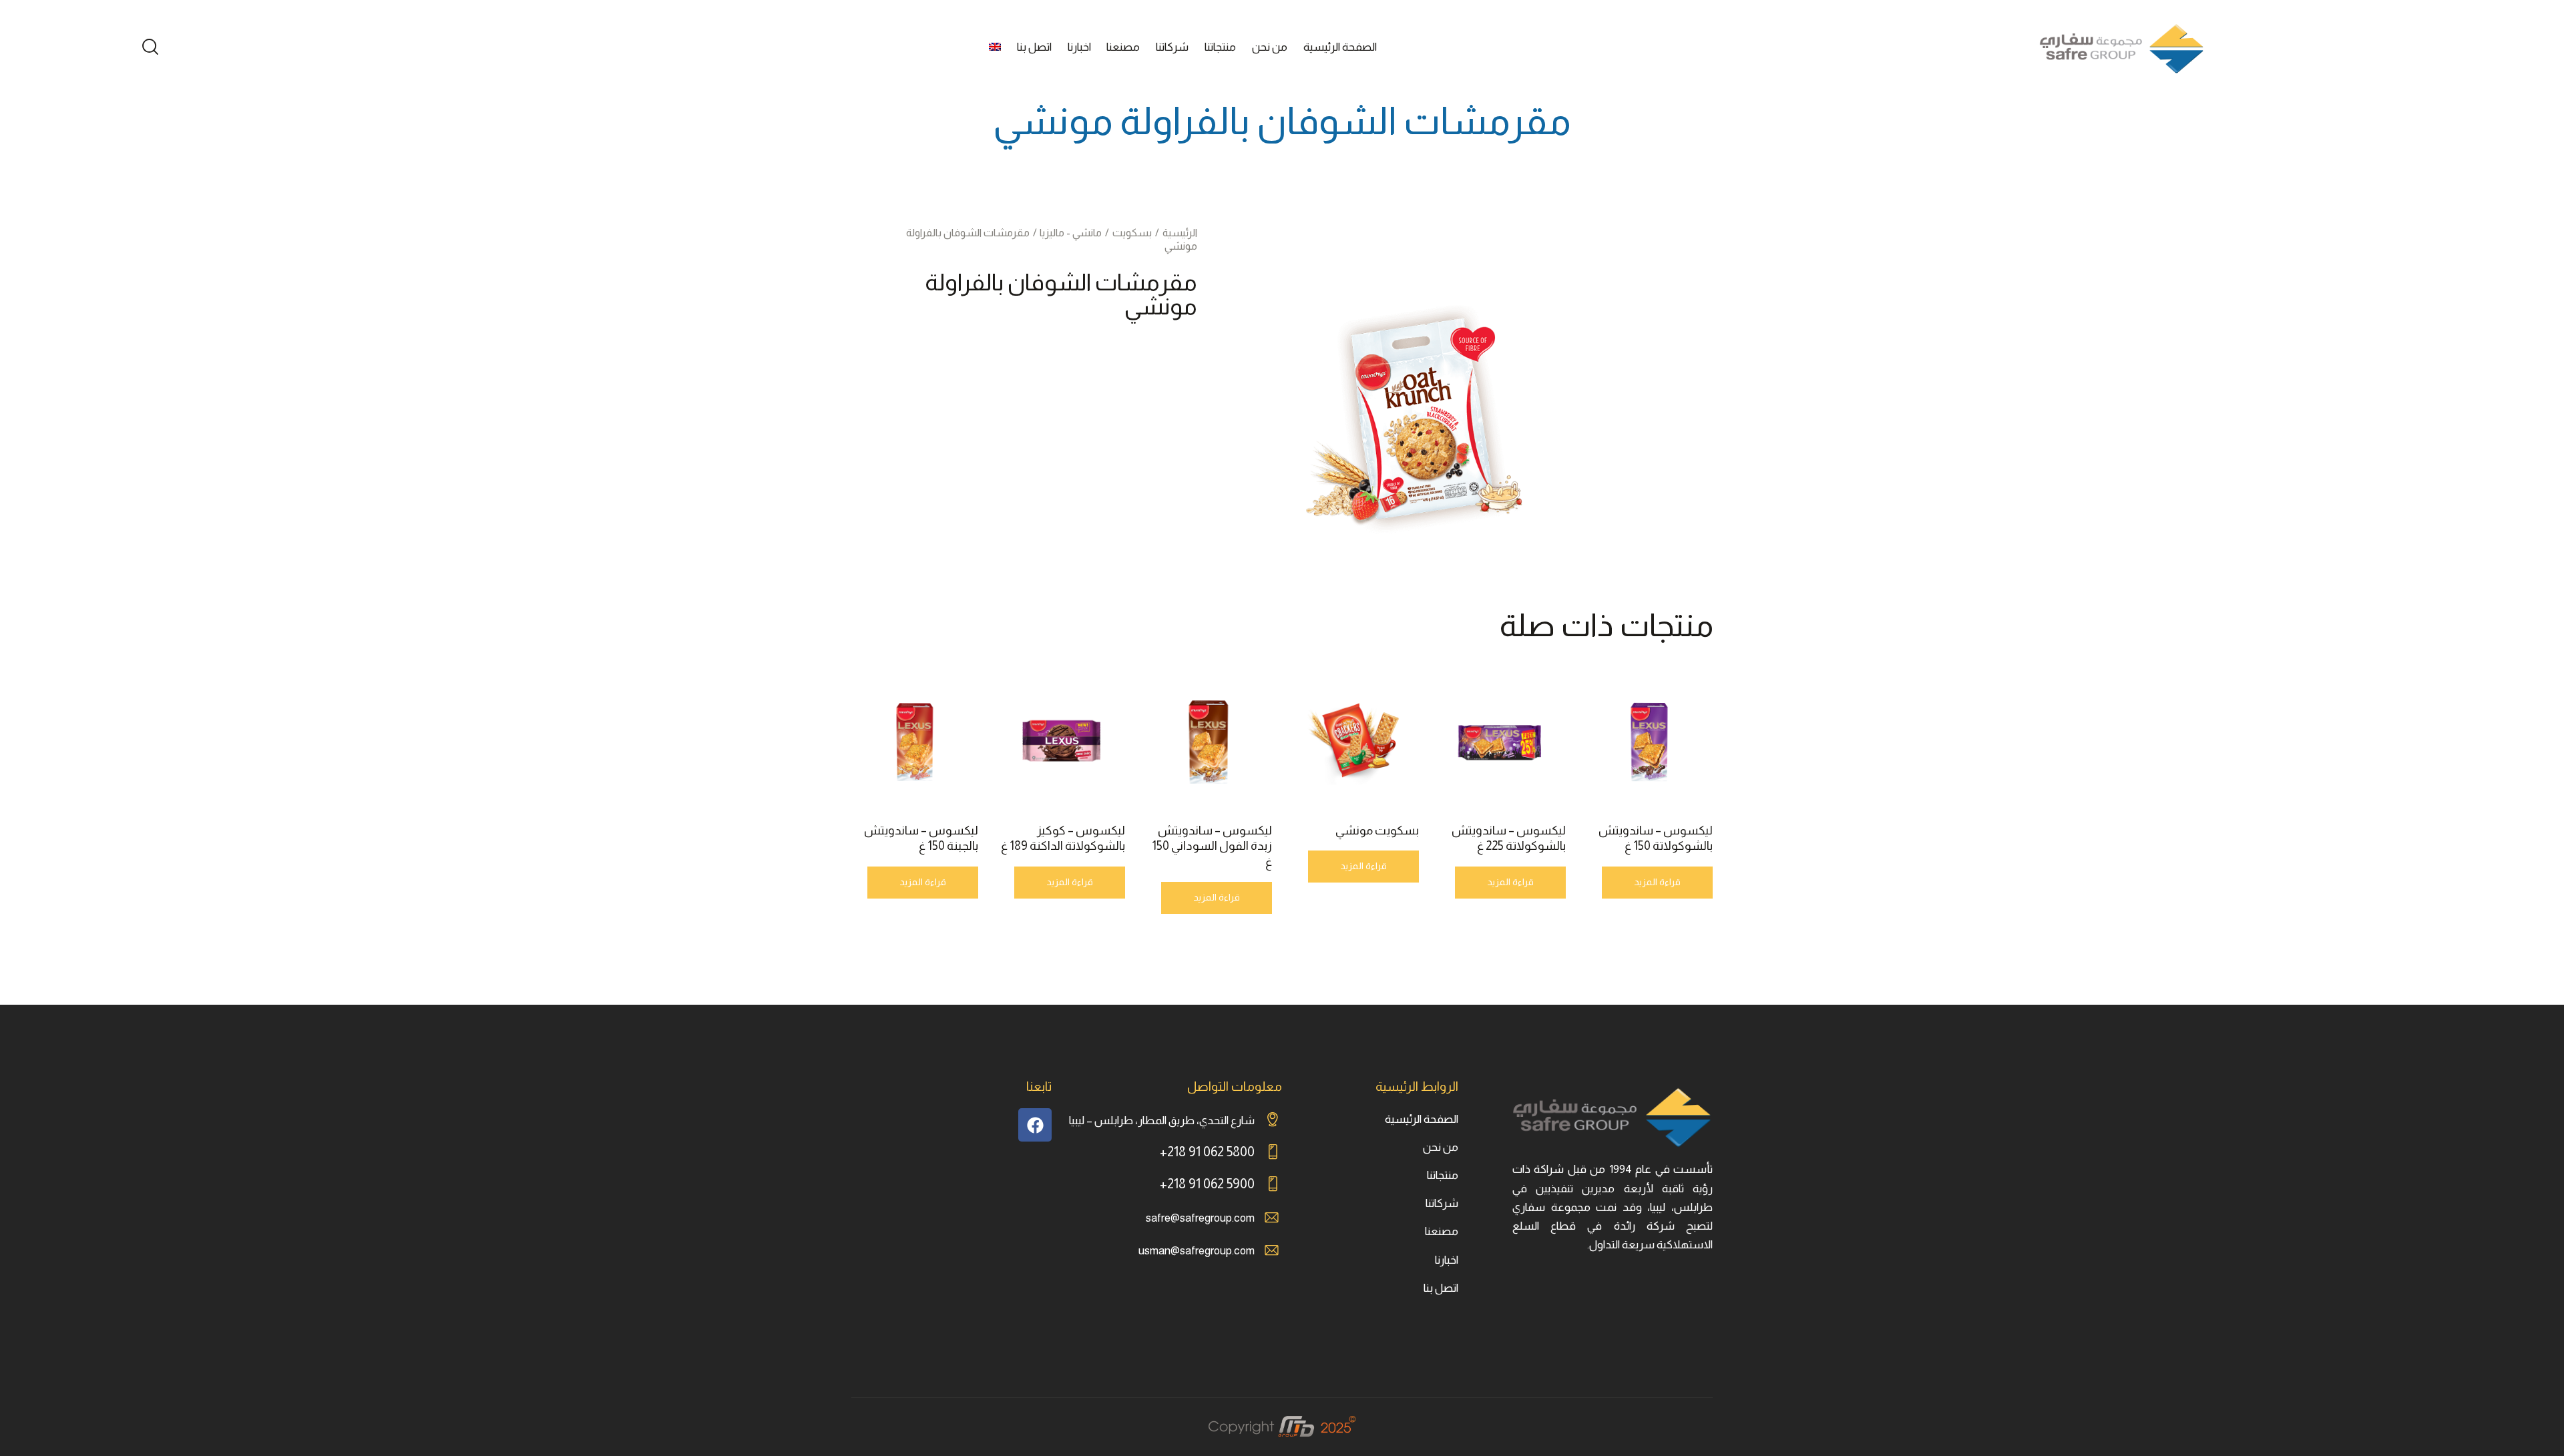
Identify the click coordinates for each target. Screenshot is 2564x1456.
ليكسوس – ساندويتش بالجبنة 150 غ (921, 838)
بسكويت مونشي (1377, 830)
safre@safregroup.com (1200, 1218)
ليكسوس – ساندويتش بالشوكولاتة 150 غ (1656, 838)
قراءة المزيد (1657, 882)
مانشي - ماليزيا (1071, 233)
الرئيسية (1180, 233)
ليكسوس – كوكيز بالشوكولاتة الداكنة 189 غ (1063, 838)
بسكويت (1132, 233)
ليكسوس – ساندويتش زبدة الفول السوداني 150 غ (1212, 846)
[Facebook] (1035, 1125)
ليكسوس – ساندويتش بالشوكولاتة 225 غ (1509, 838)
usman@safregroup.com (1197, 1251)
